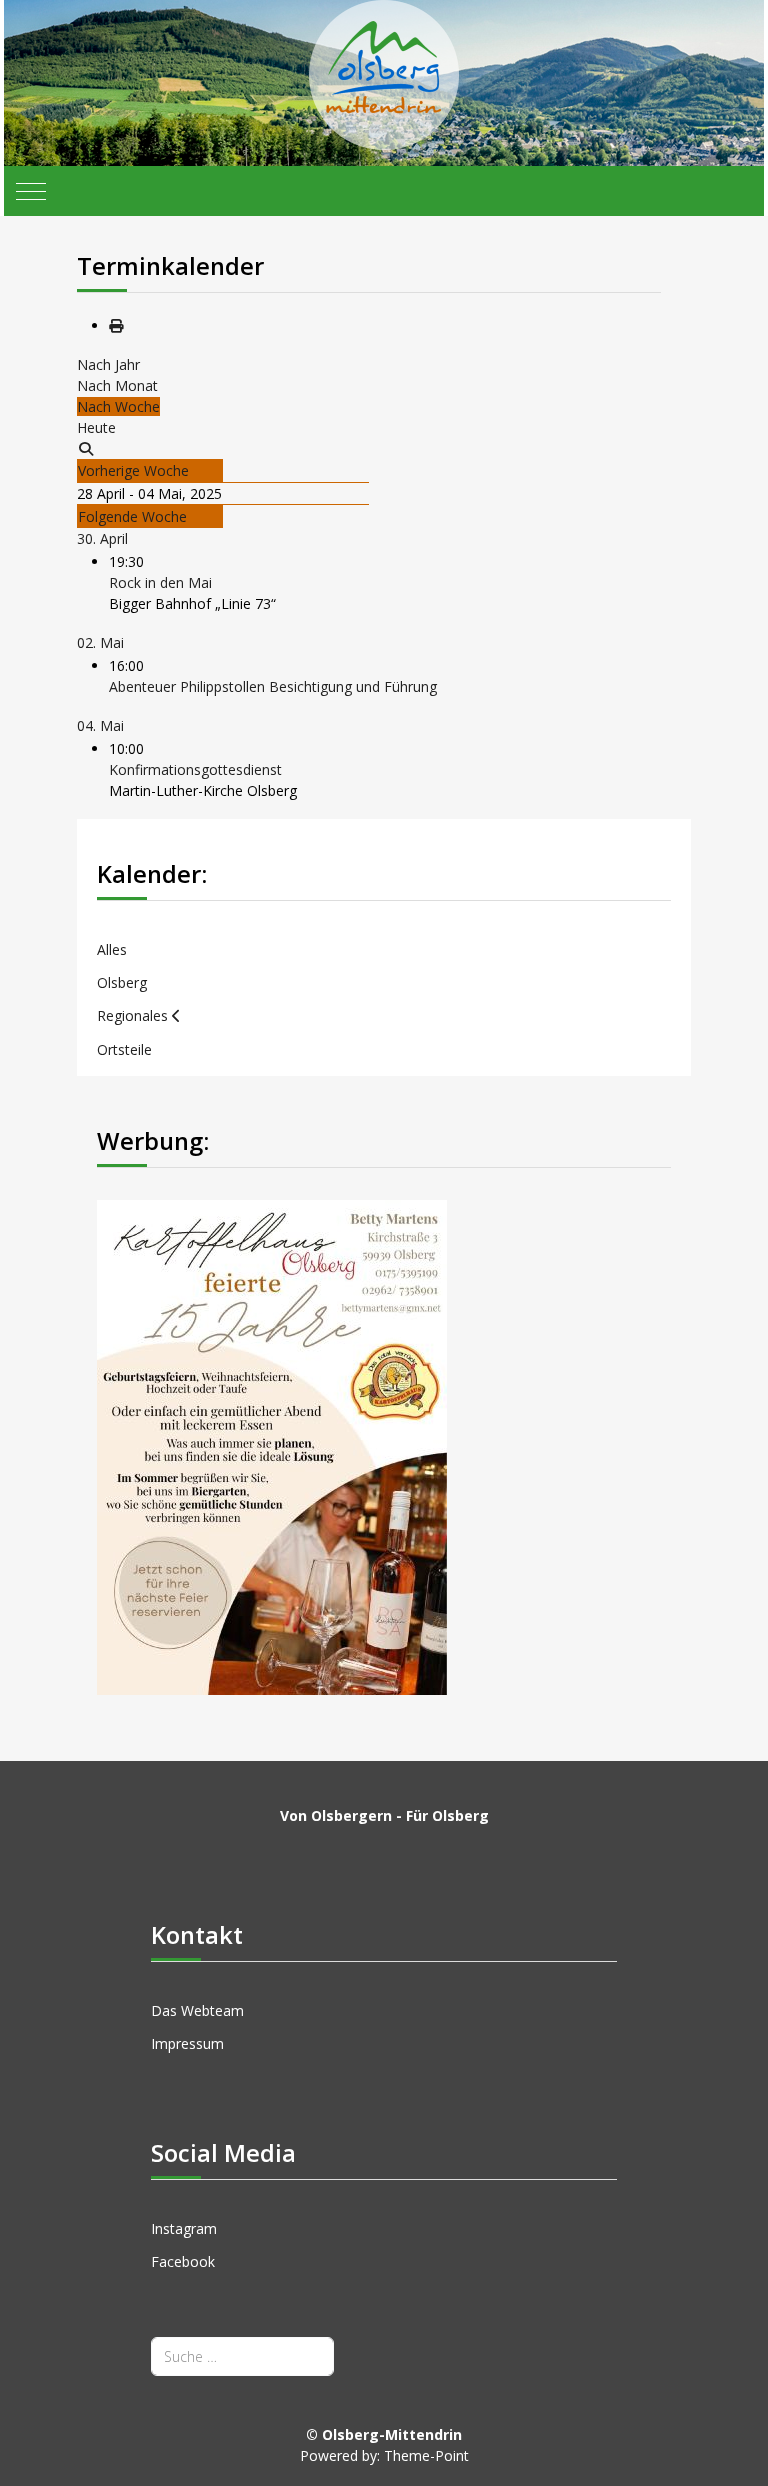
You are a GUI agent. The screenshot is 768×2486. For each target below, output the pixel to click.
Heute (96, 427)
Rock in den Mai (160, 582)
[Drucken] (116, 325)
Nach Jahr (108, 364)
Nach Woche (118, 406)
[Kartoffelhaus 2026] (272, 1445)
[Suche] (86, 448)
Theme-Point (426, 2455)
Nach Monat (117, 385)
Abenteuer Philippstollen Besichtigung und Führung (273, 686)
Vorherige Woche (133, 470)
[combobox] (242, 2356)
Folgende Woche (132, 516)
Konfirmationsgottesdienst (195, 769)
